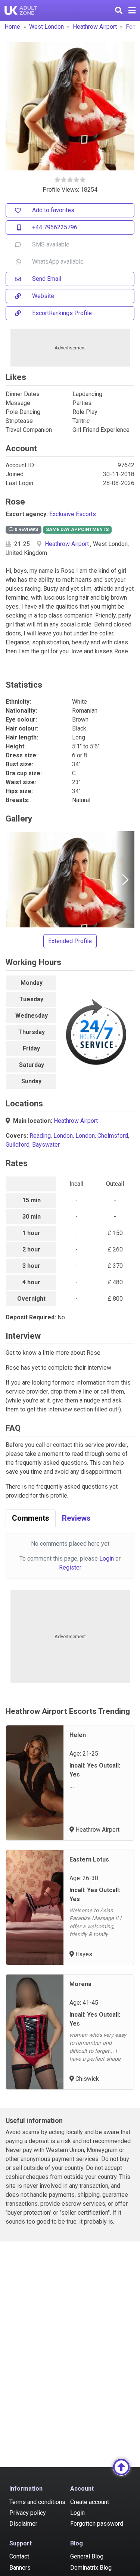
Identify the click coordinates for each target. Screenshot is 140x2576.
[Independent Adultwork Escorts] (21, 10)
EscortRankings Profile (62, 313)
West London (46, 27)
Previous (15, 880)
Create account (90, 2502)
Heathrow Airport (95, 27)
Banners (20, 2568)
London (63, 1136)
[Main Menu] (132, 10)
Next (125, 880)
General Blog (87, 2556)
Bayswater (46, 1145)
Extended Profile (70, 941)
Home (12, 27)
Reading (40, 1136)
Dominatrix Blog (91, 2568)
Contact (19, 2556)
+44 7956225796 (55, 227)
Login (107, 1559)
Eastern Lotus (89, 1859)
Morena (80, 1984)
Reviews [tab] (76, 1518)
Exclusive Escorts (73, 514)
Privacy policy (28, 2513)
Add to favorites (53, 210)
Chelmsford (113, 1136)
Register (70, 1567)
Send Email (47, 279)
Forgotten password (97, 2524)
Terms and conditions (37, 2502)
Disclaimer (23, 2524)
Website (43, 296)
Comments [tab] (31, 1518)
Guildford (18, 1145)
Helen (78, 1735)
